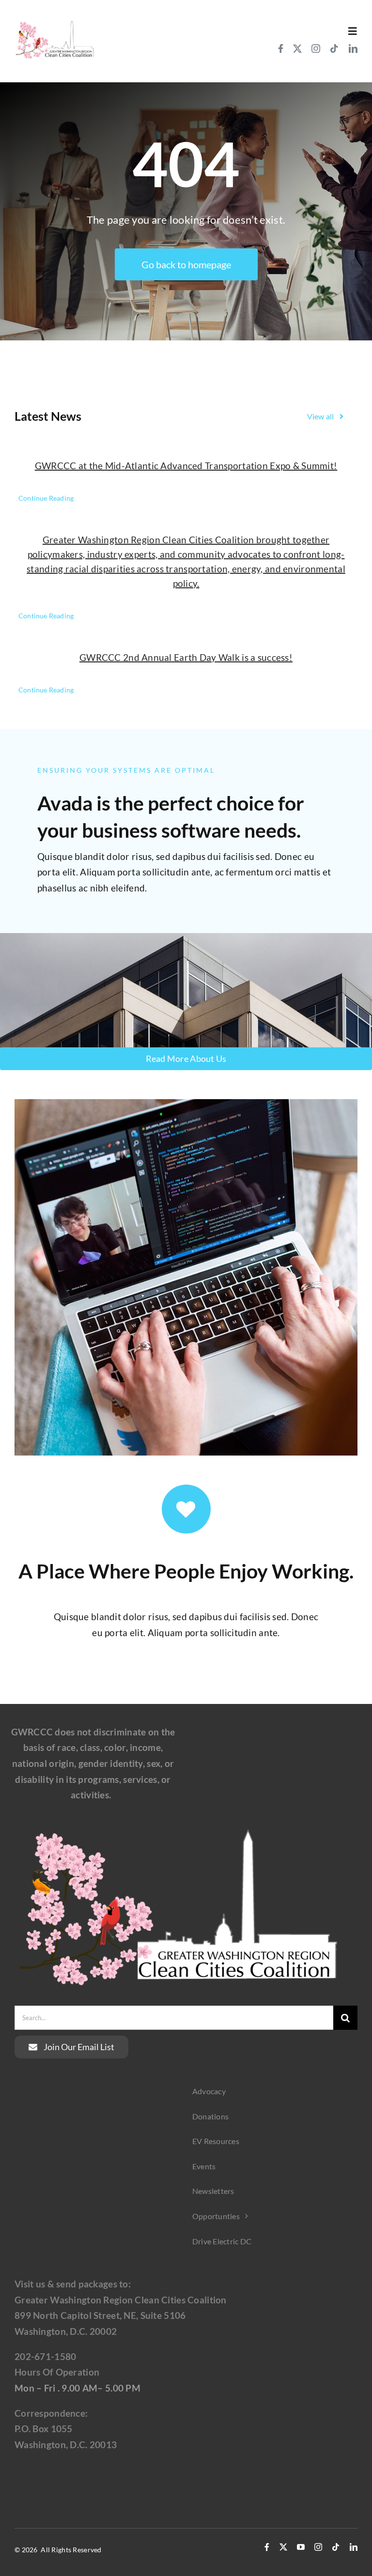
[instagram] (316, 48)
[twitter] (297, 48)
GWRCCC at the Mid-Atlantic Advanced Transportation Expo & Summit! (186, 466)
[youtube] (301, 2547)
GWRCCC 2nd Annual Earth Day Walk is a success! (186, 657)
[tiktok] (334, 48)
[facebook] (281, 48)
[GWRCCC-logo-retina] (54, 23)
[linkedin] (353, 48)
